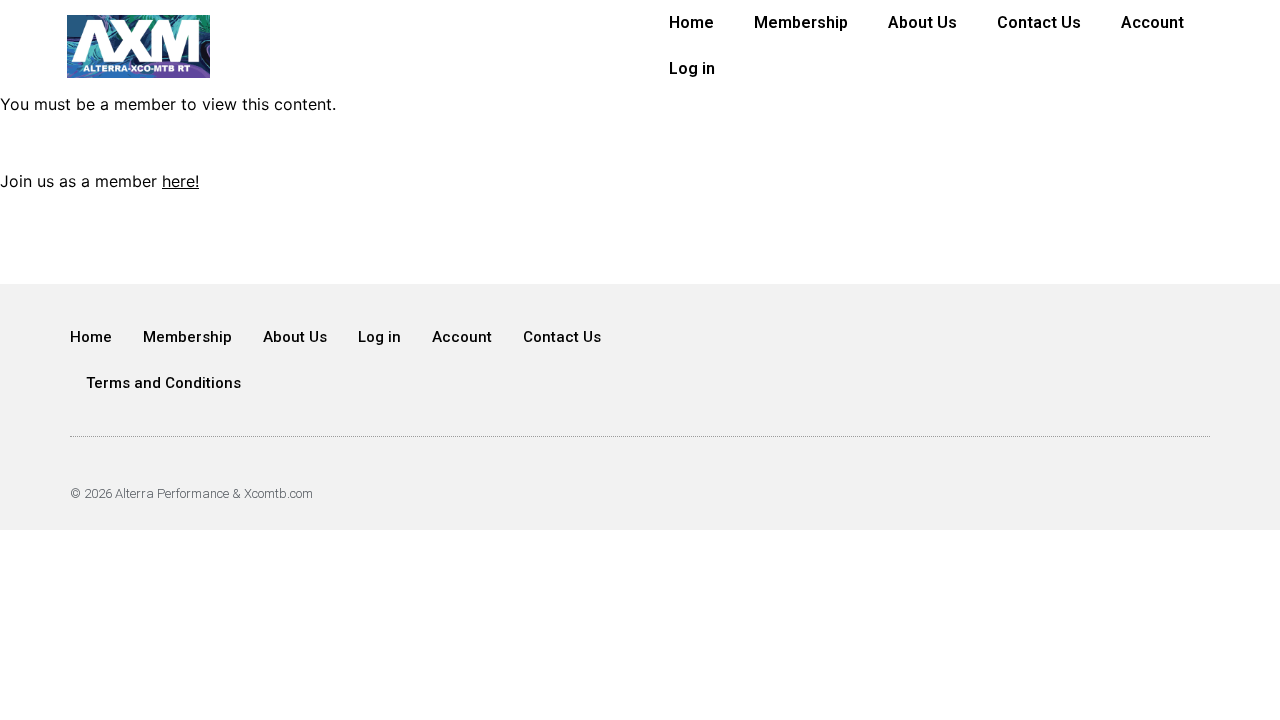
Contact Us (1039, 22)
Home (691, 22)
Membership (801, 22)
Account (1152, 22)
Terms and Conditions (163, 383)
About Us (922, 22)
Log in (692, 68)
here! (180, 181)
